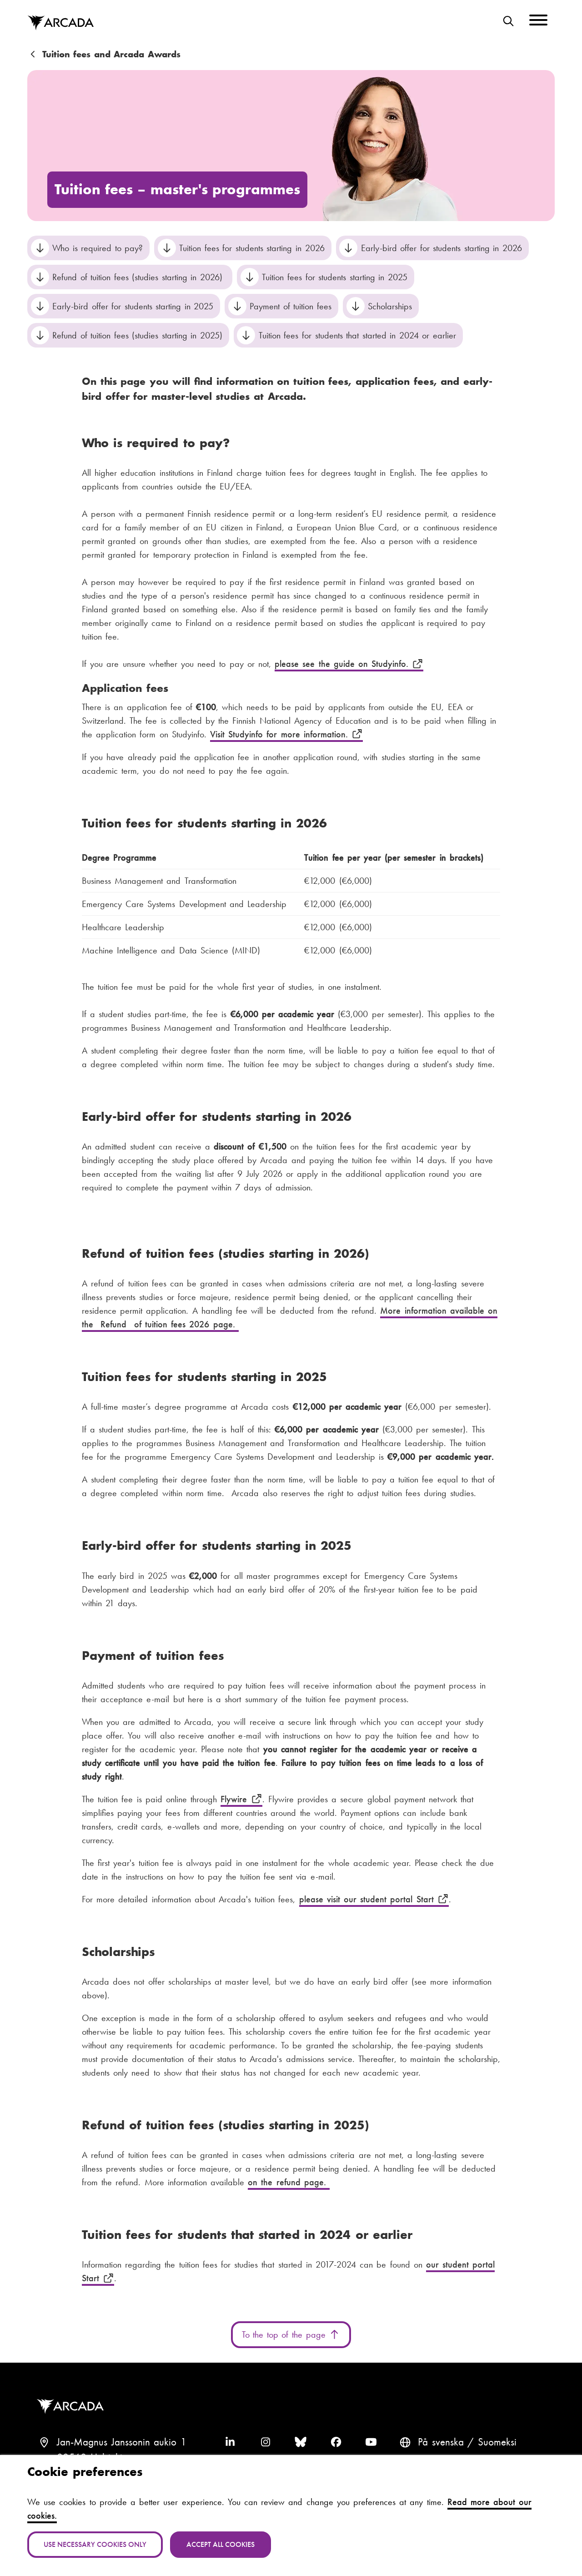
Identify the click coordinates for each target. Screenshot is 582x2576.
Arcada (60, 23)
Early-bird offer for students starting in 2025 (133, 306)
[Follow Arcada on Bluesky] (301, 2442)
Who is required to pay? (98, 248)
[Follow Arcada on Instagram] (266, 2442)
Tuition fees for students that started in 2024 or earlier (357, 335)
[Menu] (538, 22)
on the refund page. (289, 2182)
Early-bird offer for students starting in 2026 (442, 248)
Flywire (236, 1799)
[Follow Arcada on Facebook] (336, 2442)
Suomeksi (497, 2442)
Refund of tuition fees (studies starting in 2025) (137, 335)
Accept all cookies (221, 2544)
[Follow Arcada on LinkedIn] (230, 2442)
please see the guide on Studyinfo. (343, 664)
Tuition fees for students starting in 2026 (252, 248)
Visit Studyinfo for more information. (281, 734)
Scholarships (390, 306)
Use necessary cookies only (95, 2544)
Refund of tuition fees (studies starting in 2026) (139, 277)
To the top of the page (285, 2334)
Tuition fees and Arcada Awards (111, 54)
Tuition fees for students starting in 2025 (334, 277)
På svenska (441, 2442)
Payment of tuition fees (291, 306)
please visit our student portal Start (368, 1899)
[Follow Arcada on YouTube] (371, 2442)
